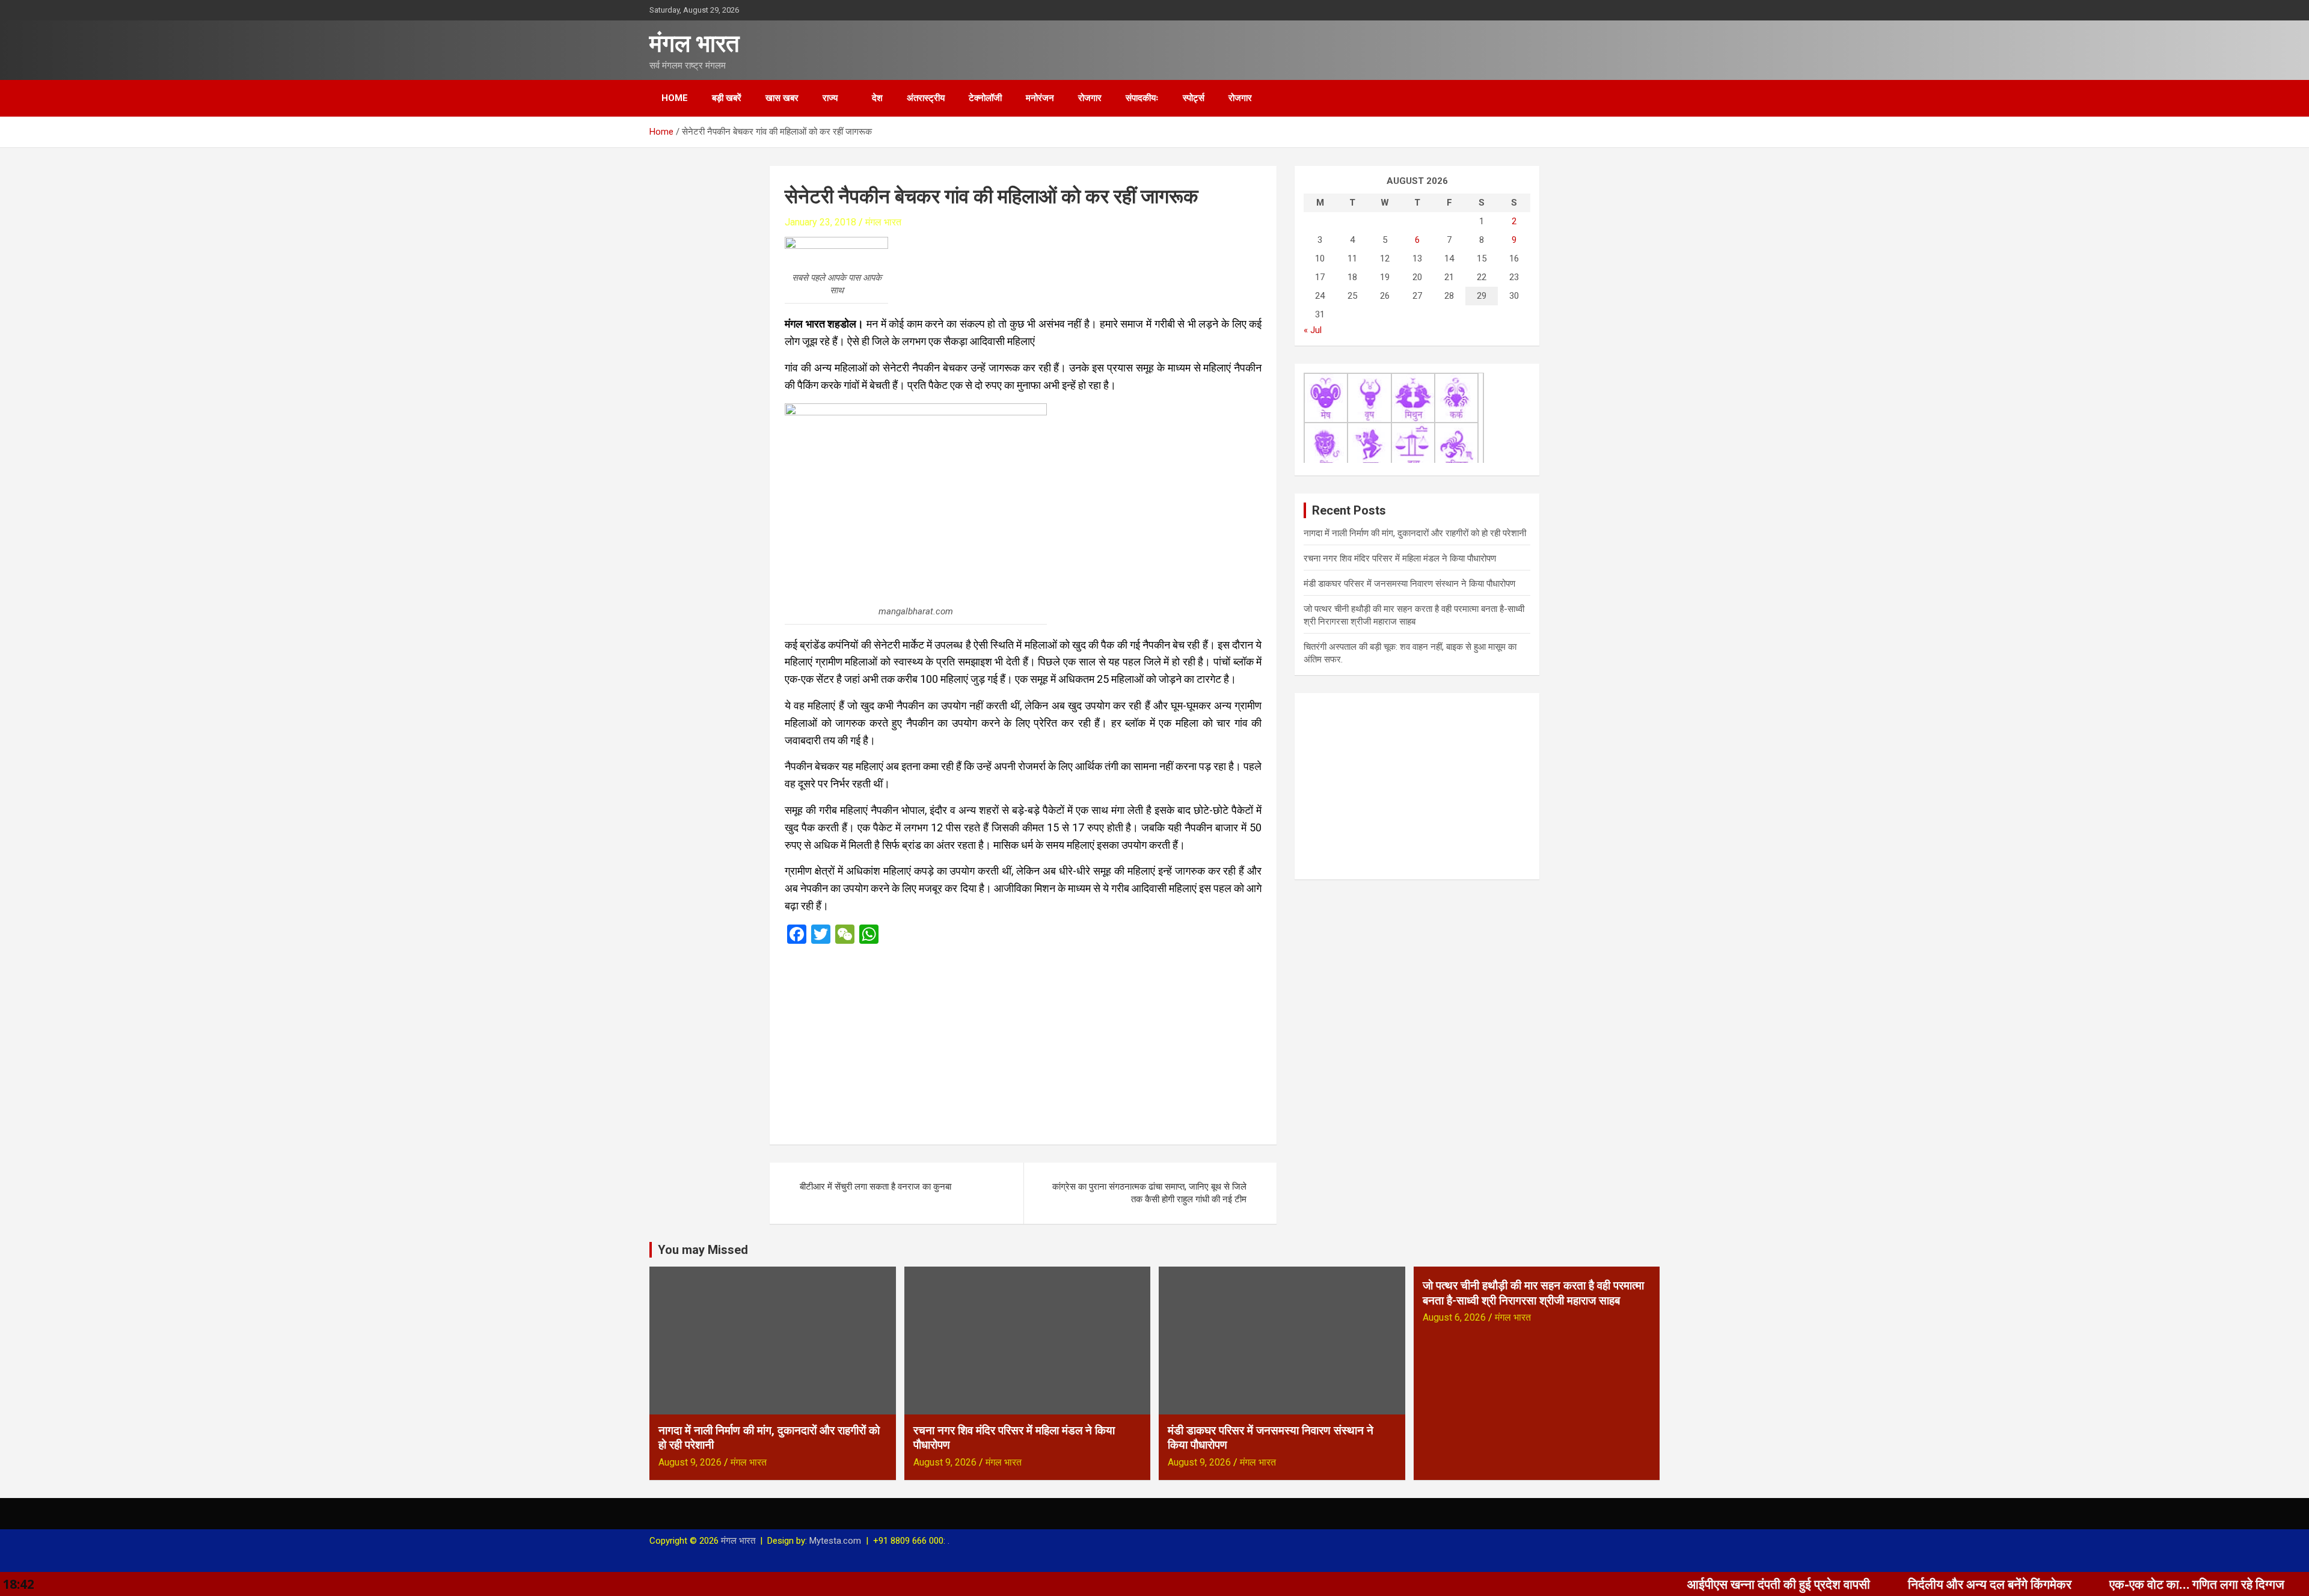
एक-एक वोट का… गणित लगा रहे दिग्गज (2084, 1584)
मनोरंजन (1040, 98)
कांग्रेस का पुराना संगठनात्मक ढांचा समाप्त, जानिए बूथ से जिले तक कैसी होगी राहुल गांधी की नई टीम (1149, 1193)
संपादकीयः (1142, 98)
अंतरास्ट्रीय (926, 98)
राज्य (830, 98)
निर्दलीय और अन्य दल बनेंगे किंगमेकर (1877, 1584)
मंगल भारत (695, 44)
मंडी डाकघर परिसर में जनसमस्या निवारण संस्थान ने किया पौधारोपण (1409, 584)
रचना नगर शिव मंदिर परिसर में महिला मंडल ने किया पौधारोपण (1400, 558)
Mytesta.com (835, 1541)
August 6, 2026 (1454, 1317)
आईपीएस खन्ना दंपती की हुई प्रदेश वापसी (1666, 1584)
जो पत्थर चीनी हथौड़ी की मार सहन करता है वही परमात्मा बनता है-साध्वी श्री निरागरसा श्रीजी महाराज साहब (1533, 1293)
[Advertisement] (1023, 1041)
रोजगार (1090, 98)
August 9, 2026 (690, 1462)
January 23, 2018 (820, 222)
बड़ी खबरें (727, 98)
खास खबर (782, 98)
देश (877, 98)
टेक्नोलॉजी (985, 98)
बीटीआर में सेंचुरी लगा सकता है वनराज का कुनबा (875, 1187)
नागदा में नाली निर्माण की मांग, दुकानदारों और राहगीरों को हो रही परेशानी (1415, 533)
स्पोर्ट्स (1194, 98)
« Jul (1313, 330)
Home (675, 98)
